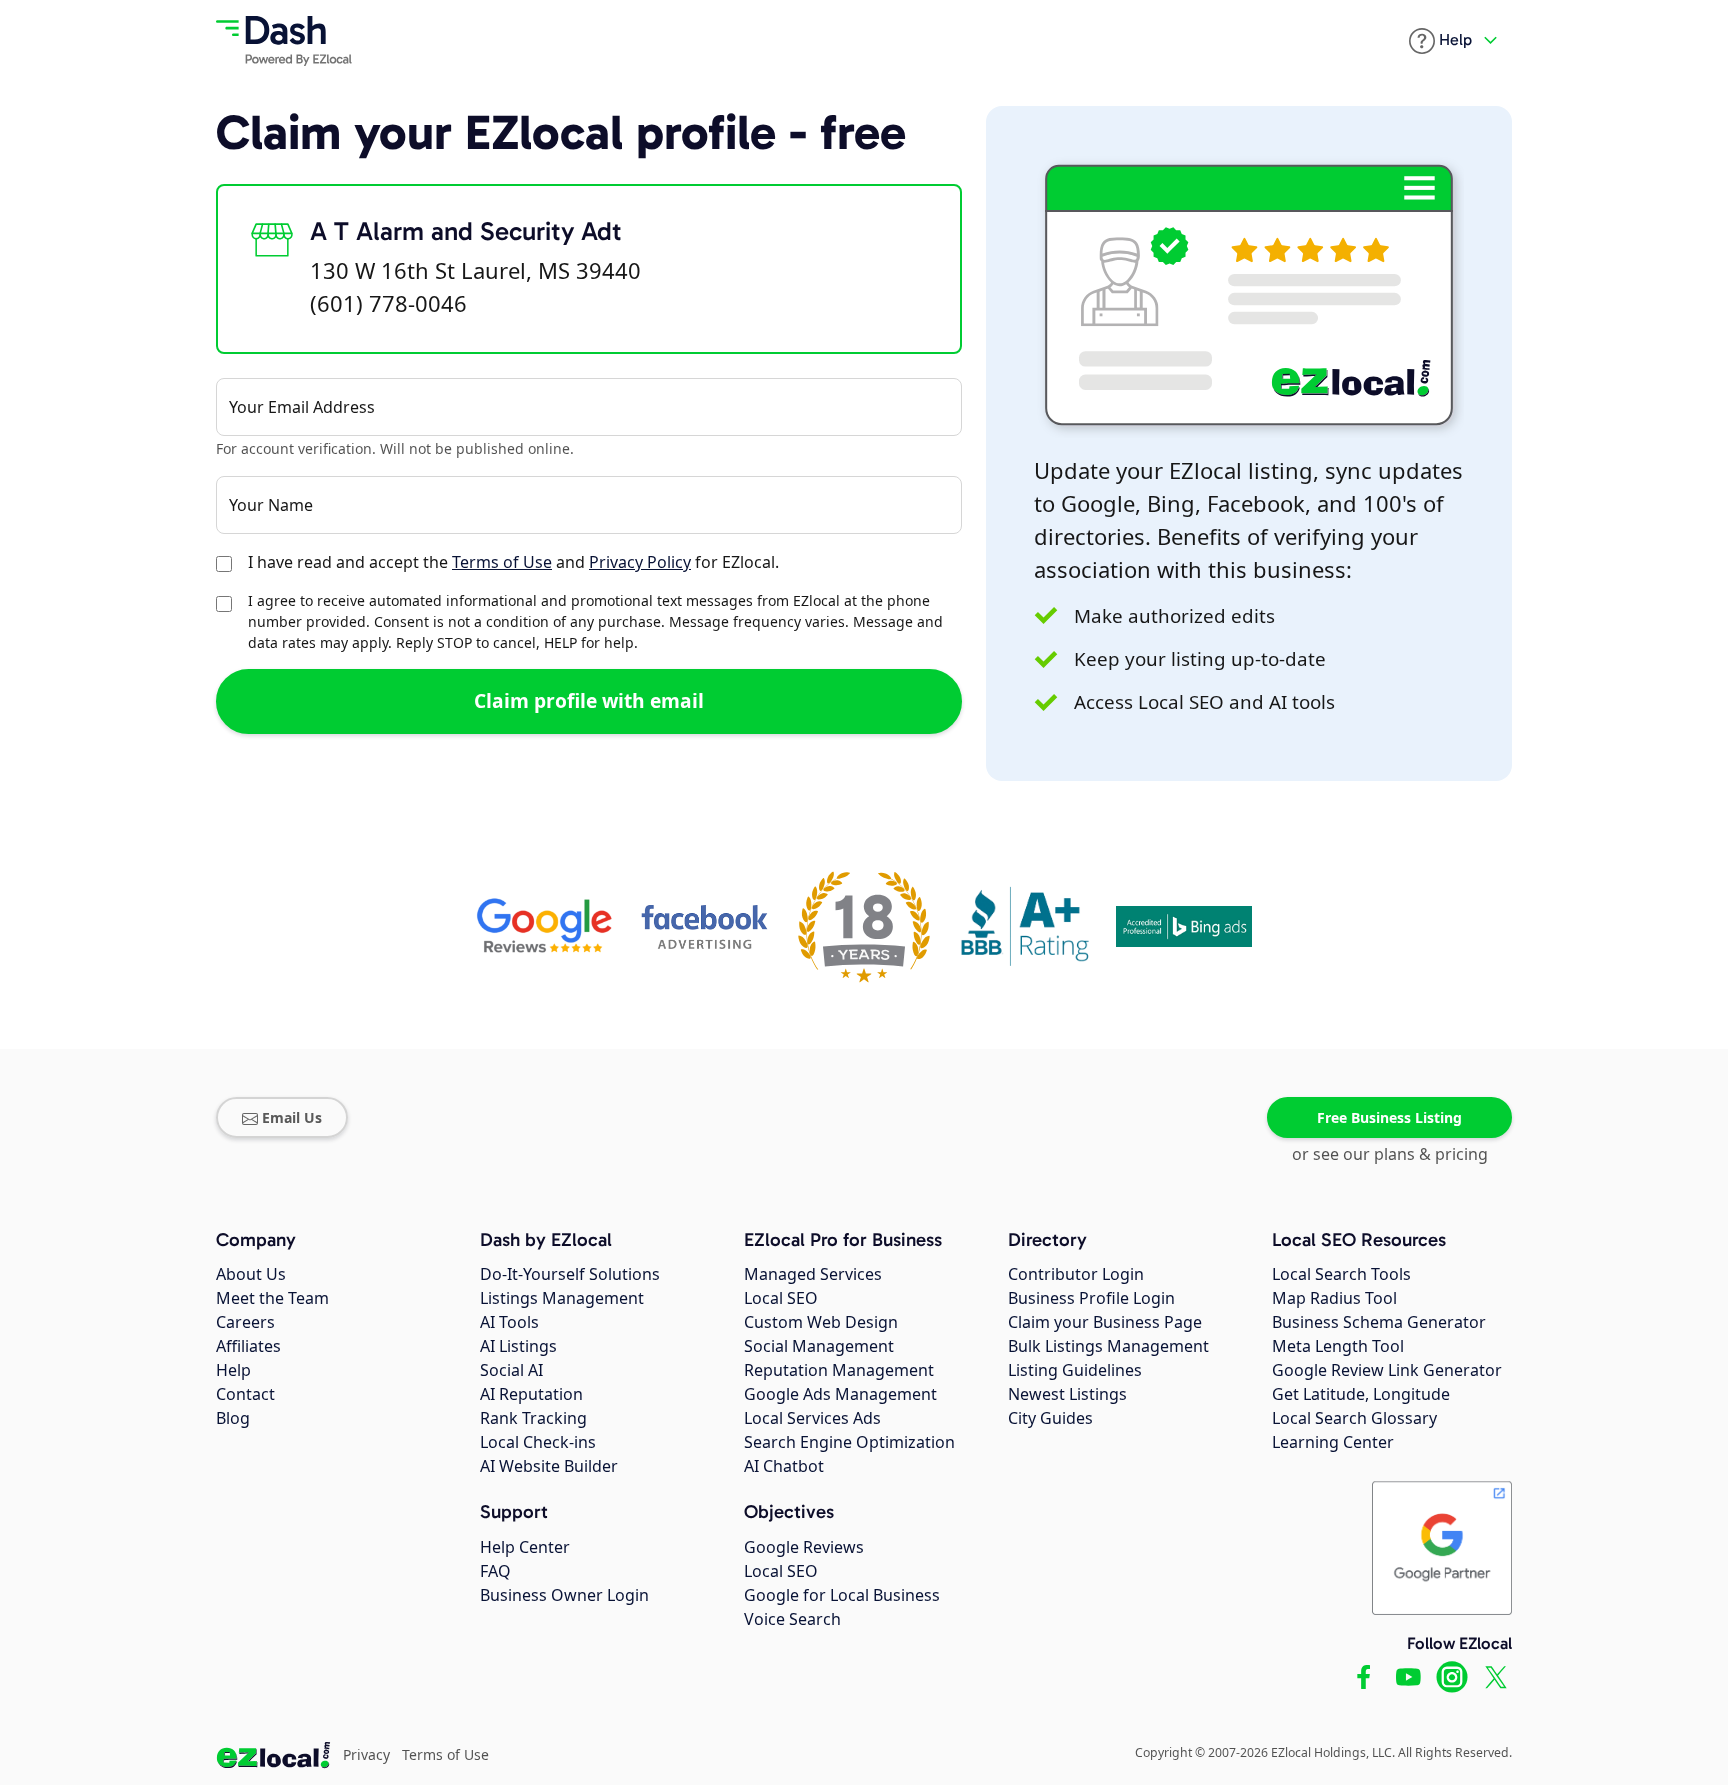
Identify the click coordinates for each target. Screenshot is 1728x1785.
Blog (233, 1418)
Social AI (511, 1370)
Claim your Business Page (1105, 1322)
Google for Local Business (842, 1595)
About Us (251, 1274)
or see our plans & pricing (1390, 1154)
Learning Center (1333, 1442)
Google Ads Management (840, 1394)
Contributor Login (1076, 1274)
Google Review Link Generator (1387, 1370)
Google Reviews (804, 1547)
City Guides (1050, 1418)
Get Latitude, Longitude (1361, 1394)
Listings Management (562, 1298)
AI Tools (509, 1322)
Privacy (366, 1754)
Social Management (819, 1346)
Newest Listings (1067, 1394)
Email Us (292, 1117)
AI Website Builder (549, 1466)
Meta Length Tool (1338, 1346)
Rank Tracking (533, 1418)
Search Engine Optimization (849, 1442)
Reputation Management (839, 1370)
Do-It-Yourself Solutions (570, 1274)
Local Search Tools (1341, 1274)
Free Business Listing (1389, 1117)
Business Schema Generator (1379, 1322)
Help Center (525, 1547)
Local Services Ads (812, 1418)
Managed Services (813, 1274)
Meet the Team (272, 1298)
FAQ (495, 1571)
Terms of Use (502, 562)
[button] (1440, 41)
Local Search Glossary (1354, 1418)
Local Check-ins (538, 1442)
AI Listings (518, 1346)
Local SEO (781, 1298)
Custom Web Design (821, 1322)
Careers (245, 1322)
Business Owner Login (564, 1595)
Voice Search (792, 1619)
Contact (245, 1394)
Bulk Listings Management (1108, 1346)
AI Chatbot (784, 1466)
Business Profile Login (1091, 1298)
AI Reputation (531, 1394)
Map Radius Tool (1334, 1298)
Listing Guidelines (1075, 1370)
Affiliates (248, 1346)
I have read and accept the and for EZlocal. (513, 562)
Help (233, 1370)
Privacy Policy (640, 562)
